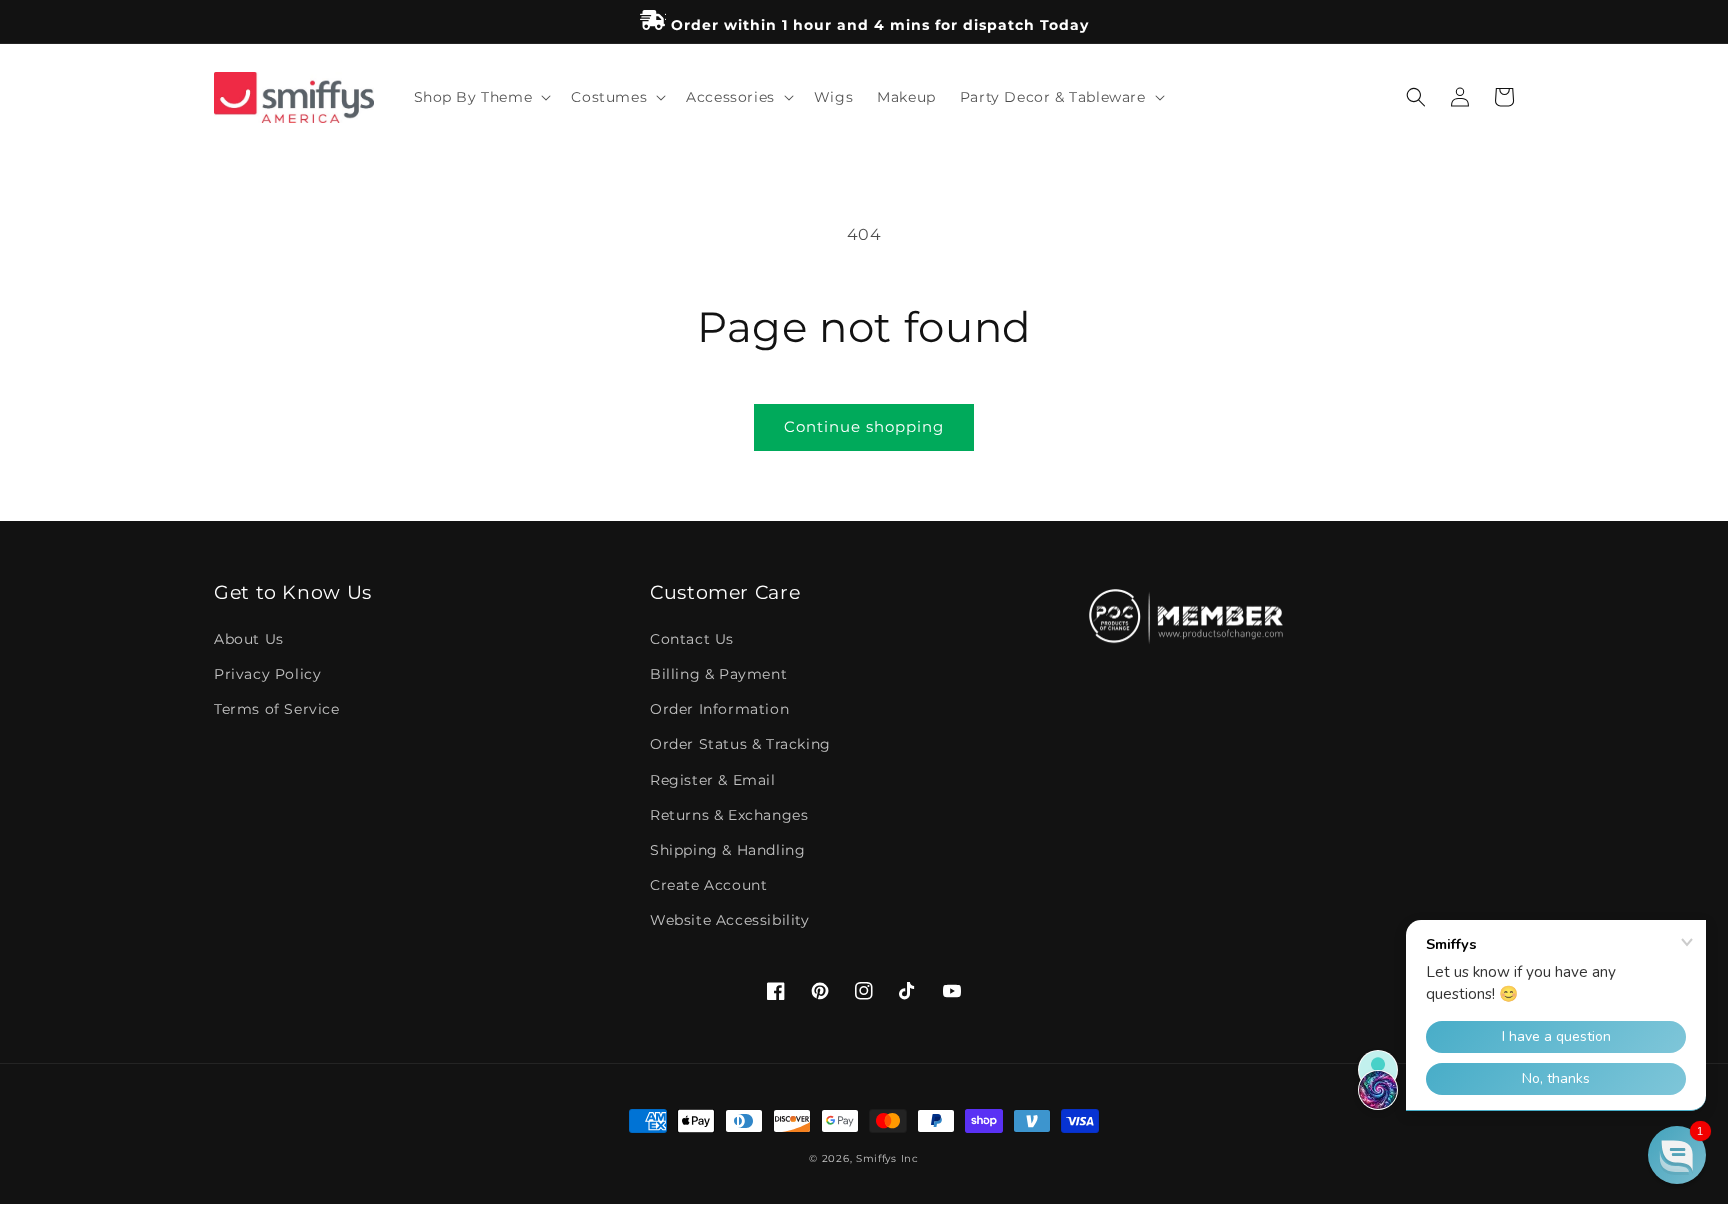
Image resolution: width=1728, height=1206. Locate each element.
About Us (249, 639)
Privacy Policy (267, 674)
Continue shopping (864, 426)
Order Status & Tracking (740, 744)
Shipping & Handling (727, 850)
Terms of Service (277, 709)
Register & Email (713, 780)
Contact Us (692, 639)
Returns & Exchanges (729, 815)
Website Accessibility (730, 920)
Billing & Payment (718, 674)
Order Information (719, 709)
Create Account (708, 885)
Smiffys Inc (887, 1158)
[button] (481, 97)
